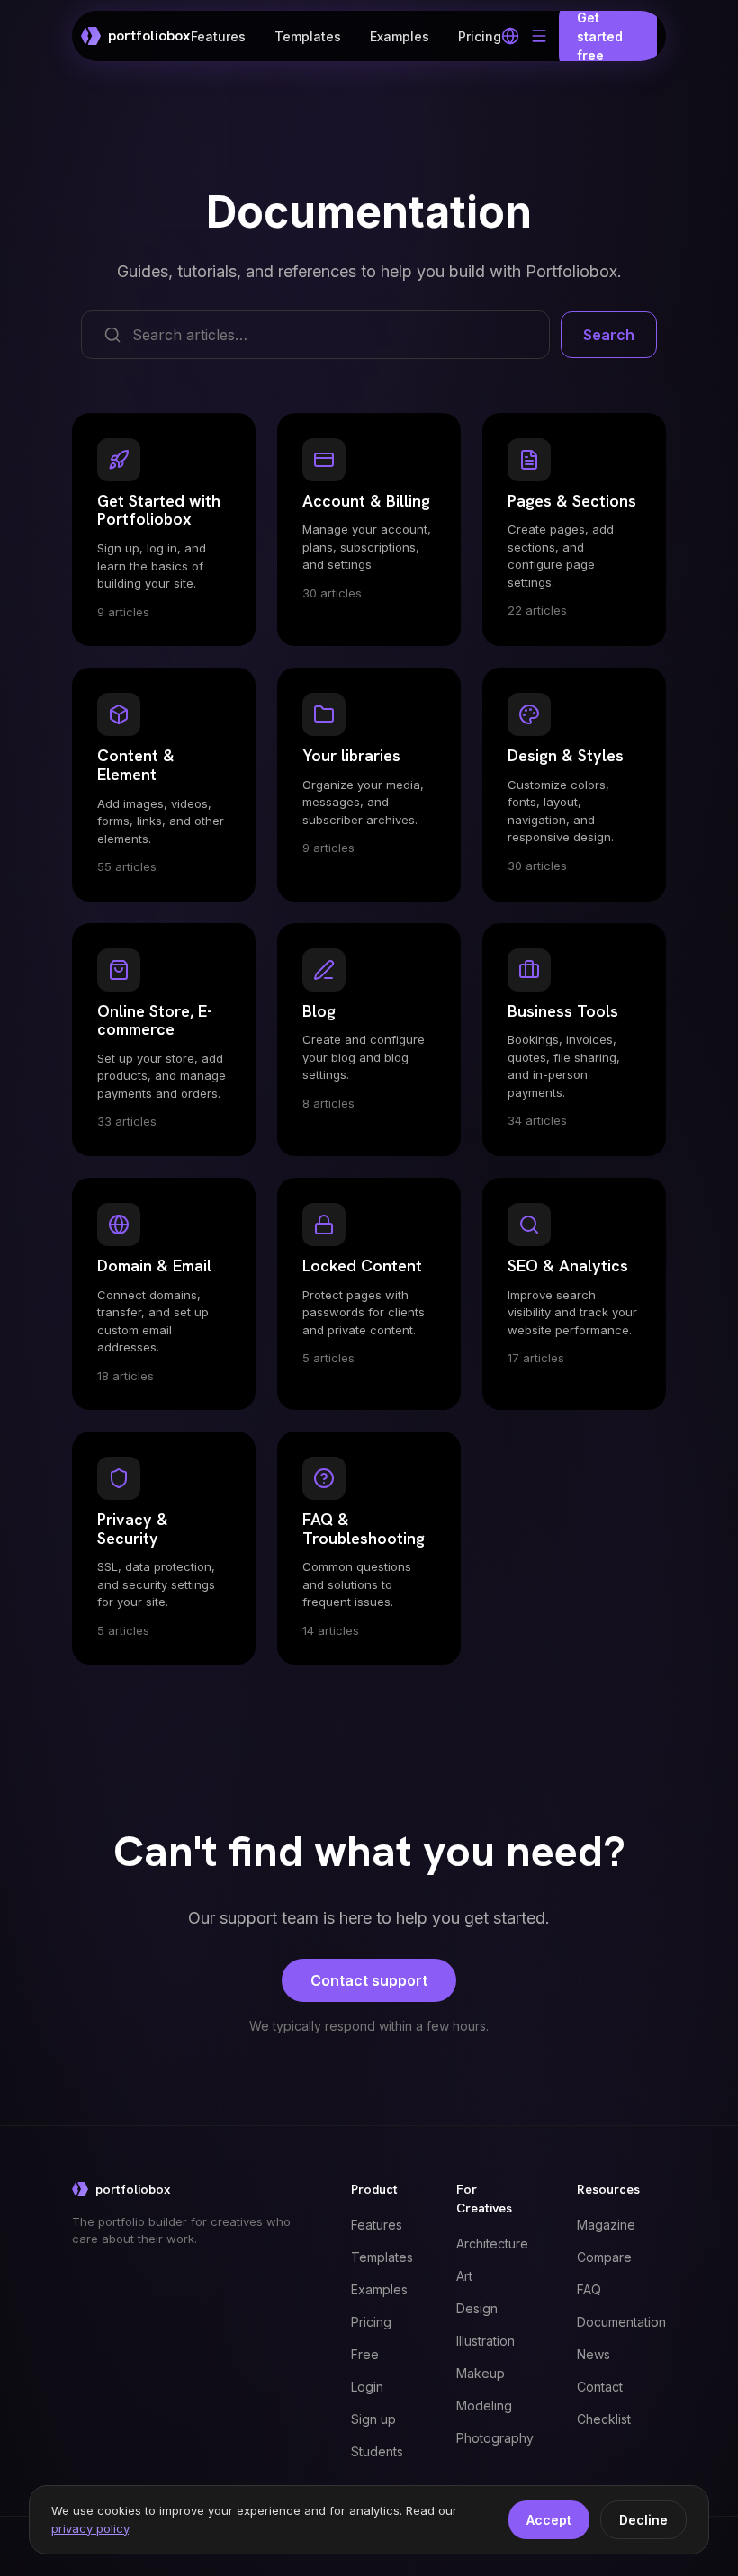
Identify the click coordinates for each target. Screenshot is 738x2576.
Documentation (621, 2322)
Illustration (486, 2341)
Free (365, 2354)
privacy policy (90, 2528)
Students (377, 2451)
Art (464, 2276)
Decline (643, 2520)
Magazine (606, 2225)
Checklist (604, 2419)
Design (477, 2308)
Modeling (484, 2405)
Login (367, 2387)
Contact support (369, 1980)
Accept (549, 2520)
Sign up (373, 2419)
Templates (308, 36)
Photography (495, 2438)
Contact (600, 2387)
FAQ (589, 2289)
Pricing (480, 36)
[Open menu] (539, 36)
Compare (604, 2257)
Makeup (481, 2373)
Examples (400, 36)
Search (609, 335)
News (594, 2354)
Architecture (492, 2244)
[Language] (510, 36)
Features (218, 36)
